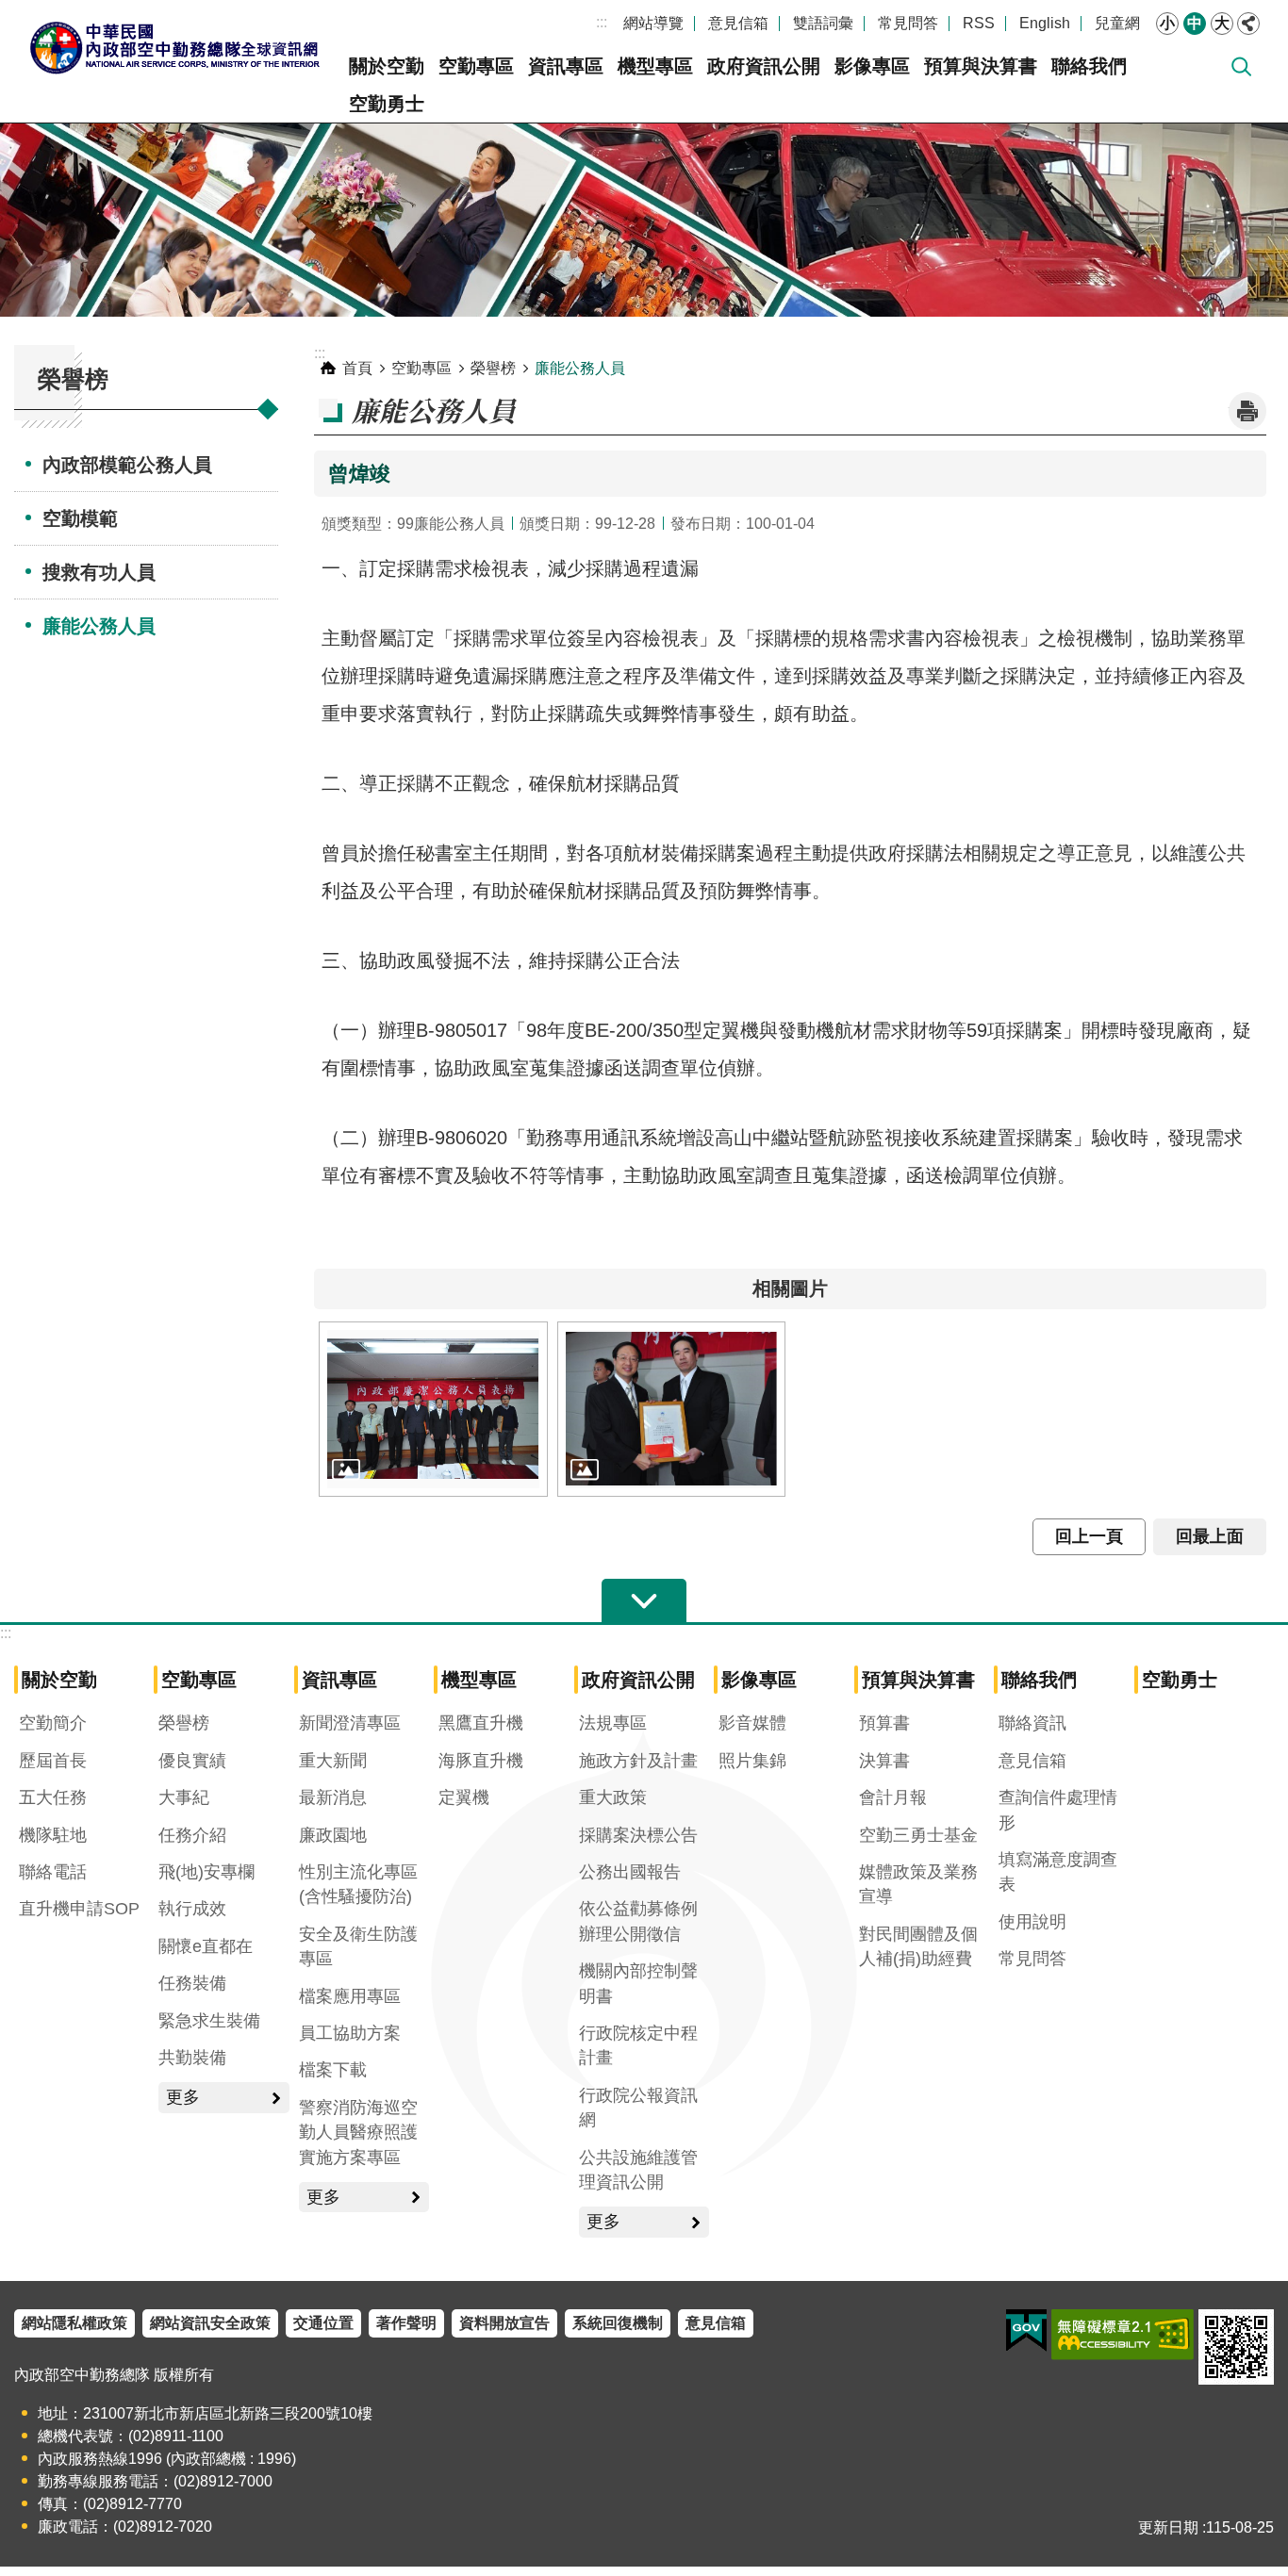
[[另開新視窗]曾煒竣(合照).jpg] (433, 1409)
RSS (979, 23)
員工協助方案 (350, 2033)
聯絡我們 (1089, 66)
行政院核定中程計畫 (638, 2045)
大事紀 (184, 1797)
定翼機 (464, 1797)
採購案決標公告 (638, 1835)
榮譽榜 (493, 368)
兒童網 (1117, 23)
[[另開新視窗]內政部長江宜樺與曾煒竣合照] (672, 1409)
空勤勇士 (387, 104)
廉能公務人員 (99, 626)
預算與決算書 (981, 66)
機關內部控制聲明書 (638, 1983)
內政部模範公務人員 (127, 465)
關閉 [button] (1248, 24)
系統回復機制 (618, 2323)
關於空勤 (387, 66)
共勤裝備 (192, 2058)
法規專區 (613, 1723)
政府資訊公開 (764, 66)
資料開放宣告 (504, 2323)
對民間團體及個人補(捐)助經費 (918, 1946)
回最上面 (1210, 1536)
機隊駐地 (53, 1835)
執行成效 (192, 1909)
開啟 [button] (644, 1601)
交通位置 (323, 2323)
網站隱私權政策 (74, 2323)
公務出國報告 (630, 1872)
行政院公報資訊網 (638, 2108)
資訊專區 (566, 66)
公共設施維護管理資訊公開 (638, 2170)
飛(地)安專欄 (206, 1872)
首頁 (357, 368)
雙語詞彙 (823, 23)
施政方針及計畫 (638, 1761)
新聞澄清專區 (350, 1723)
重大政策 (613, 1797)
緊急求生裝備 (209, 2021)
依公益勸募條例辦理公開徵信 (638, 1921)
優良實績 (192, 1761)
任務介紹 (192, 1835)
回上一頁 (1089, 1536)
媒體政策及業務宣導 (918, 1884)
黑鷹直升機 (481, 1723)
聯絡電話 (53, 1872)
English (1045, 23)
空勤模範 (80, 518)
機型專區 (655, 66)
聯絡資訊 (1032, 1723)
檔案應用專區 (350, 1996)
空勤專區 (476, 66)
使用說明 (1032, 1922)
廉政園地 (333, 1835)
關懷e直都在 (206, 1946)
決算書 (884, 1761)
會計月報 (893, 1797)
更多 (183, 2097)
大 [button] (1222, 23)
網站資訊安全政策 (210, 2323)
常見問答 (908, 23)
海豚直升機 (481, 1761)
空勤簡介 (53, 1723)
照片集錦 (752, 1761)
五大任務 (53, 1797)
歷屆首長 (53, 1761)
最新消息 (333, 1797)
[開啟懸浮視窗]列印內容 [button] (1247, 411)
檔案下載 (333, 2070)
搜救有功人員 (99, 572)
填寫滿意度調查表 (1058, 1872)
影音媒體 (752, 1723)
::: (602, 22)
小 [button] (1167, 23)
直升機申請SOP (79, 1909)
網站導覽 (653, 23)
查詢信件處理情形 (1058, 1810)
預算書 (884, 1723)
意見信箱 (738, 23)
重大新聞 (333, 1761)
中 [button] (1195, 23)
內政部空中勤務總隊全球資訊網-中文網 (174, 47)
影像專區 (872, 66)
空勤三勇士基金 (918, 1835)
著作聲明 (406, 2323)
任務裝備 (192, 1983)
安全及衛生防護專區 (358, 1946)
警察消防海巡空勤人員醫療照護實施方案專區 (358, 2133)
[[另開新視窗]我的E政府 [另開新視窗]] (1026, 2331)
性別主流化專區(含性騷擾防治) (358, 1884)
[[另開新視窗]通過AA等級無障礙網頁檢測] (1123, 2335)
